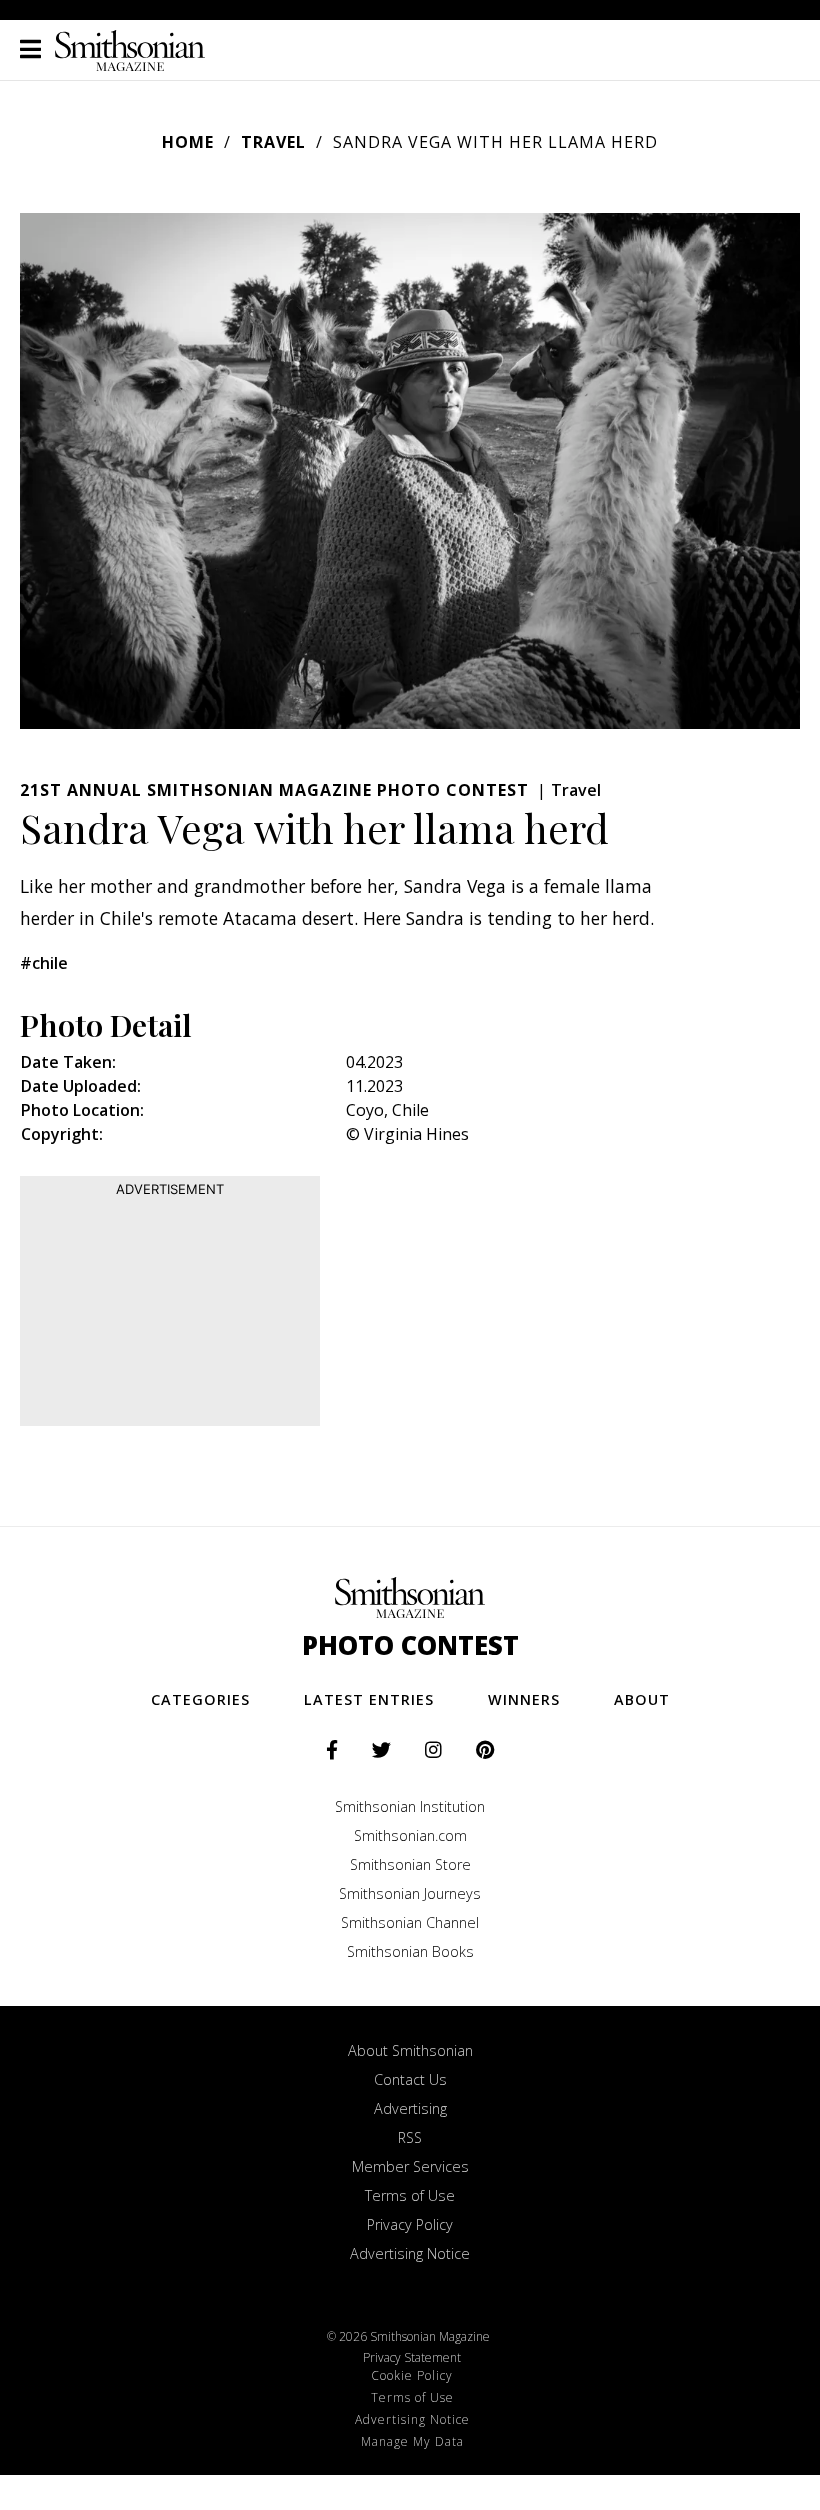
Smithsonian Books (410, 1951)
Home (188, 142)
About (642, 1699)
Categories (200, 1699)
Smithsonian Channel (410, 1922)
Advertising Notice (410, 2253)
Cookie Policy (412, 2375)
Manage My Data (412, 2441)
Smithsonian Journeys (410, 1893)
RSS (410, 2137)
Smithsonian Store (410, 1864)
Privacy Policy (410, 2224)
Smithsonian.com (410, 1835)
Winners (524, 1699)
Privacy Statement (412, 2357)
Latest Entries (369, 1699)
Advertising (410, 2108)
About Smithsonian (410, 2050)
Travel (273, 142)
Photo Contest (410, 1645)
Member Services (410, 2166)
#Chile (44, 963)
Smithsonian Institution (410, 1806)
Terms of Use (410, 2195)
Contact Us (410, 2079)
